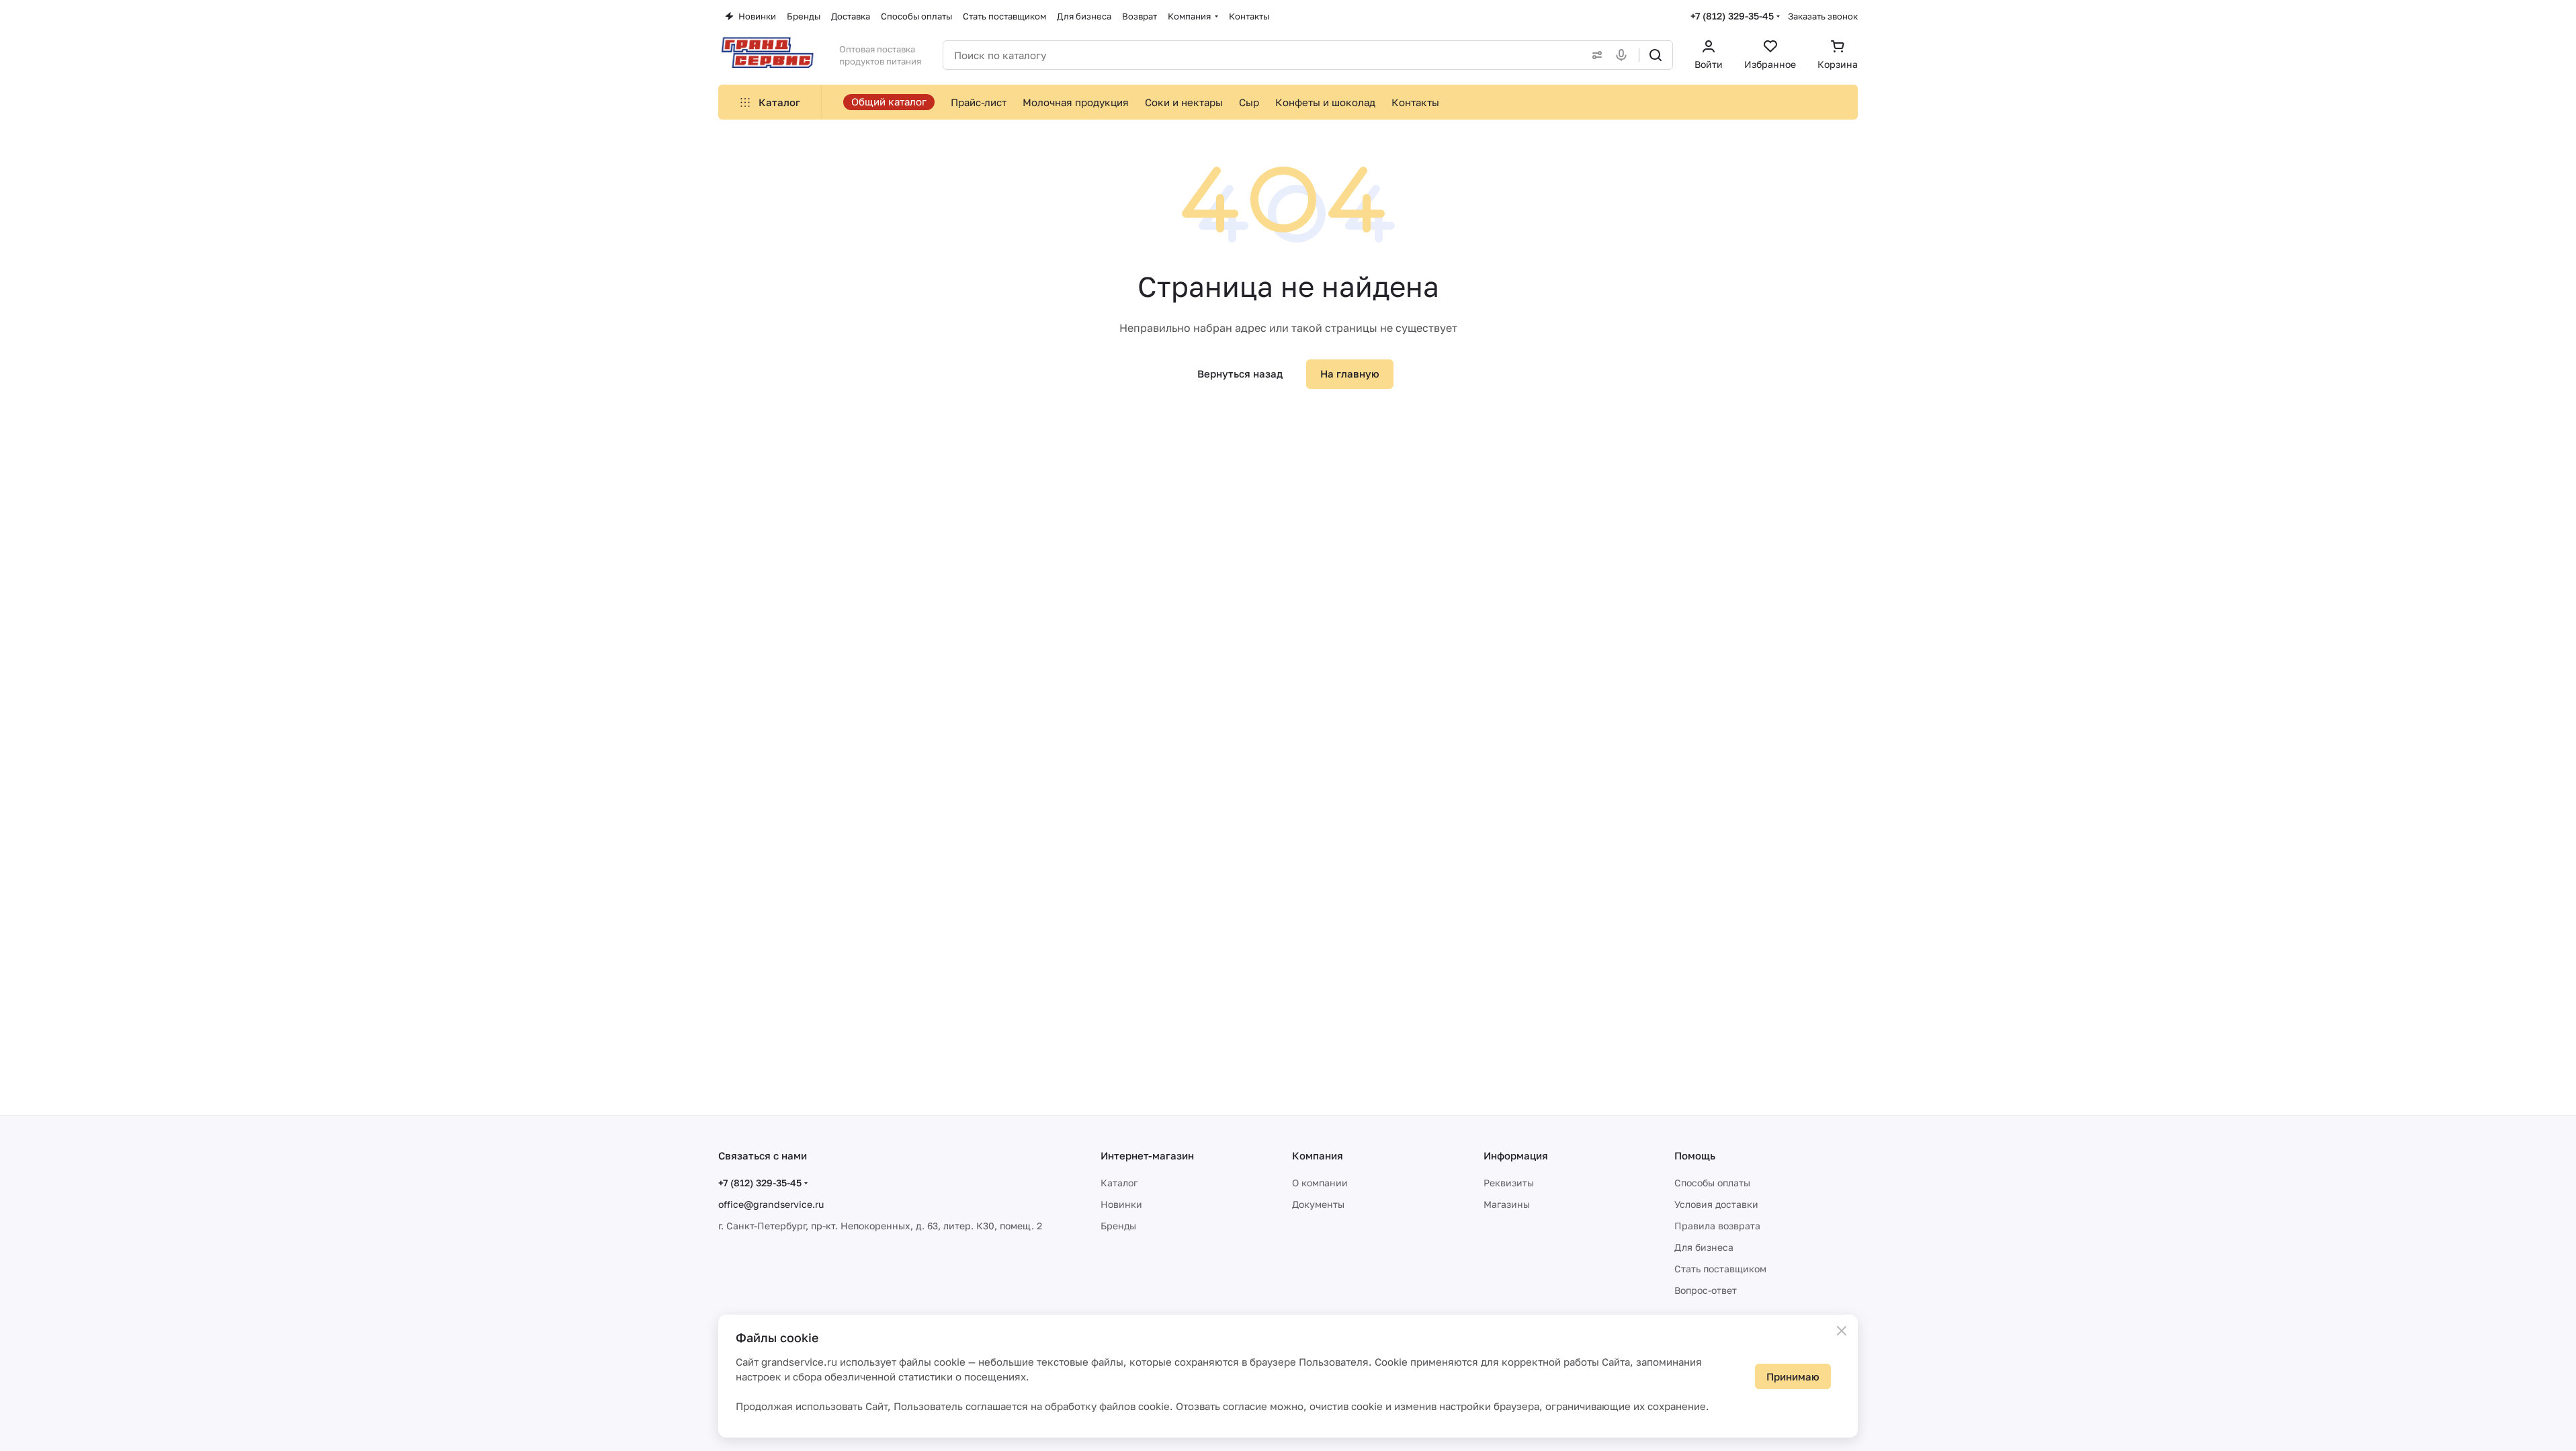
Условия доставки (1716, 1204)
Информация (1516, 1155)
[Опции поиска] (1594, 55)
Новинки (1121, 1204)
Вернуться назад (1240, 373)
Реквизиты (1509, 1183)
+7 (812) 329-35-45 (1732, 16)
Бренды (1118, 1226)
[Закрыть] (1842, 1331)
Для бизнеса (1704, 1247)
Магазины (1507, 1204)
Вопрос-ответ (1706, 1290)
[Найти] (1656, 55)
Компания (1318, 1155)
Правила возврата (1717, 1226)
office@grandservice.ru (771, 1204)
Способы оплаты (1712, 1183)
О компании (1320, 1183)
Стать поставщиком (1720, 1269)
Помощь (1695, 1155)
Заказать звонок (1823, 16)
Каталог (1119, 1183)
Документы (1318, 1204)
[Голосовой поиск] (1624, 55)
